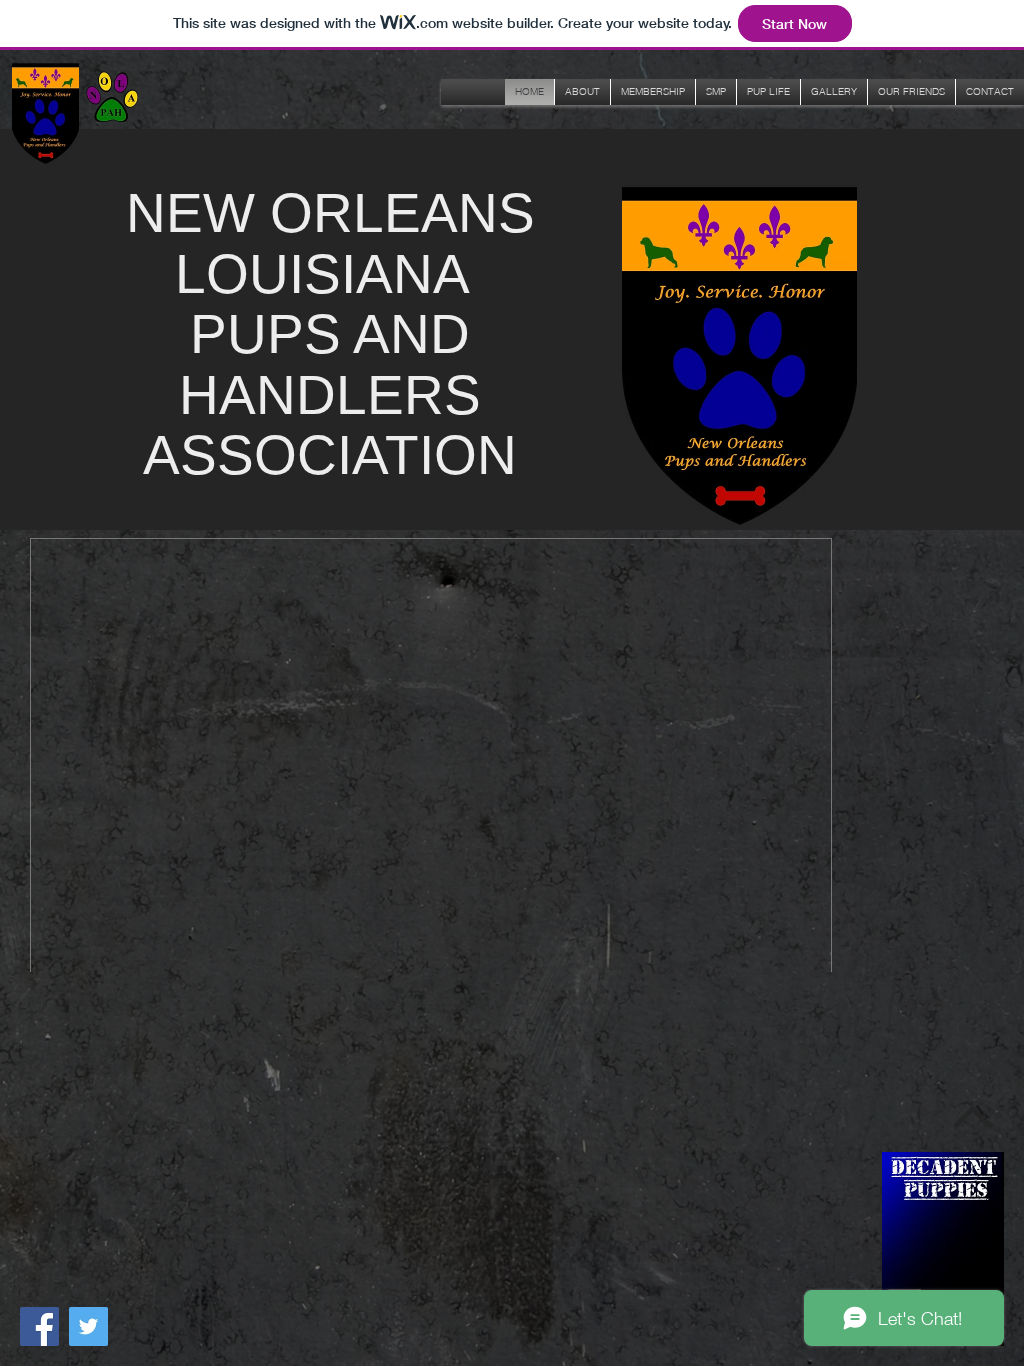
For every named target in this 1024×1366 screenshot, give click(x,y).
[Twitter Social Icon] (88, 1326)
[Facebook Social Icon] (39, 1326)
